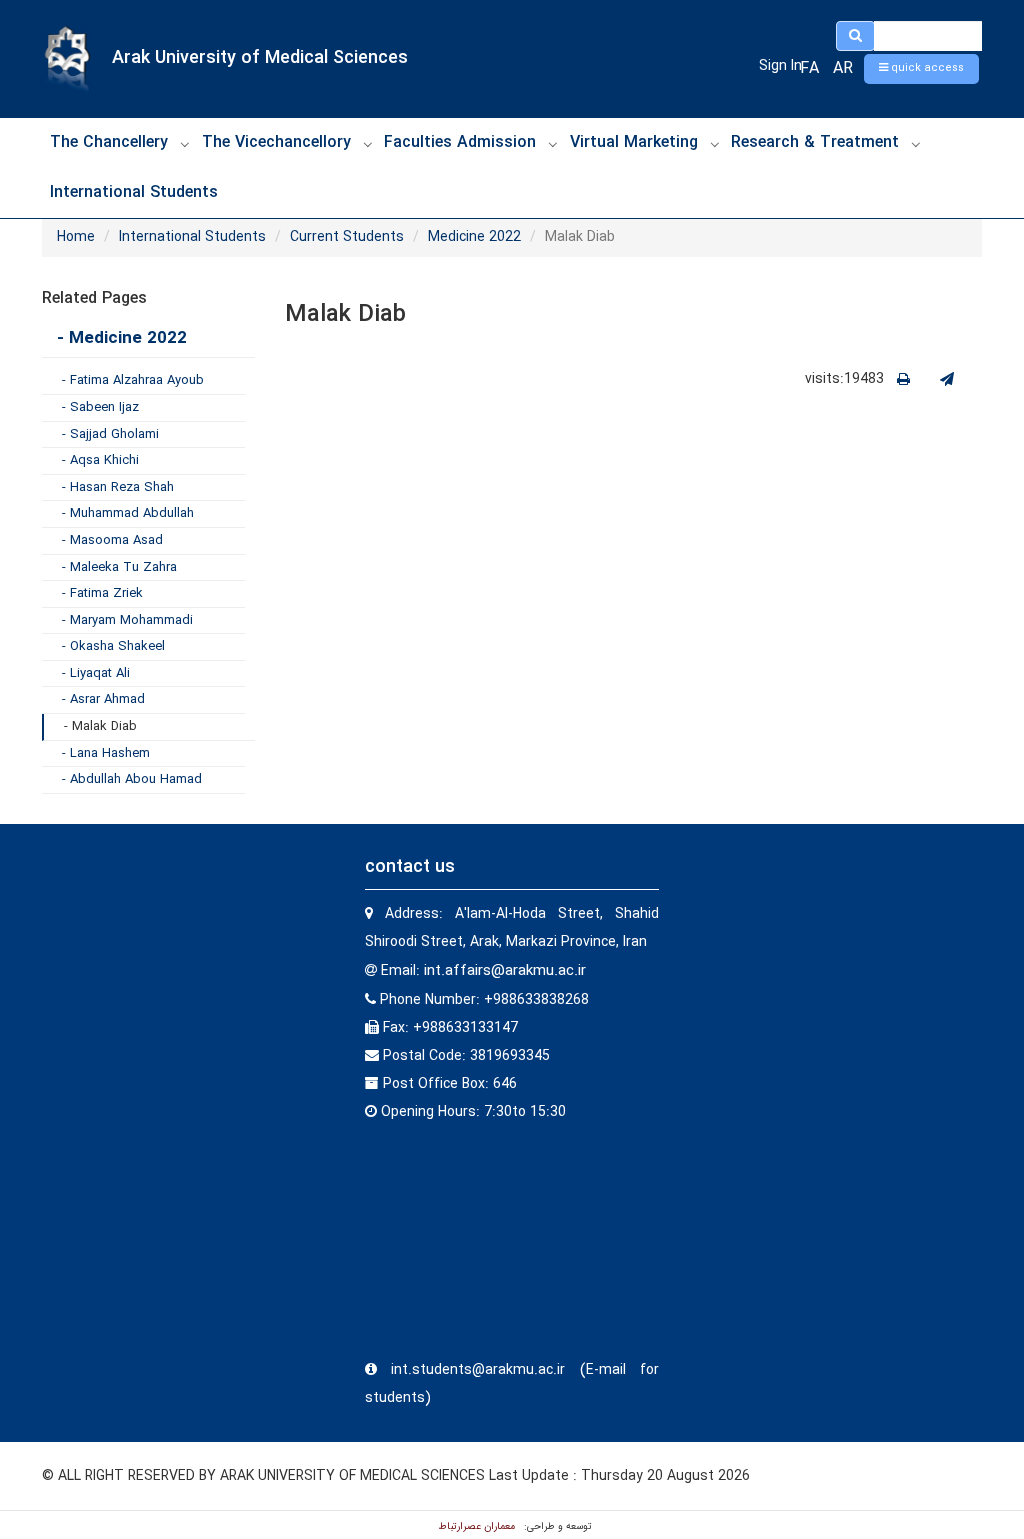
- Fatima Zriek (102, 593)
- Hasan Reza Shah (118, 487)
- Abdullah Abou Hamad (132, 779)
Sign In (780, 66)
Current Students (347, 237)
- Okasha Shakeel (113, 646)
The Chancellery (109, 142)
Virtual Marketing (634, 142)
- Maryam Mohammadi (127, 620)
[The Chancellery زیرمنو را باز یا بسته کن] (185, 144)
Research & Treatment (815, 142)
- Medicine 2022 (122, 338)
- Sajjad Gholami (110, 434)
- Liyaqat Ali (96, 673)
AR (843, 68)
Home (76, 237)
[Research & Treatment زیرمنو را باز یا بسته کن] (916, 144)
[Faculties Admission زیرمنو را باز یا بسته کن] (553, 144)
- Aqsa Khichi (100, 460)
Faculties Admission (460, 142)
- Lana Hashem (106, 753)
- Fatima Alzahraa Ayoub (133, 380)
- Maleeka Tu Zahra (119, 567)
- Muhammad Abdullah (128, 513)
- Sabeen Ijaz (100, 407)
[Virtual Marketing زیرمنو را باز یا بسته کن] (715, 144)
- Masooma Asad (112, 540)
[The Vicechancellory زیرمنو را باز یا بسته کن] (368, 144)
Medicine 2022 (474, 237)
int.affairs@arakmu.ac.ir (505, 971)
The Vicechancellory (276, 142)
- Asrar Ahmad (103, 699)
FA (809, 68)
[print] (903, 380)
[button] (921, 69)
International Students (134, 192)
